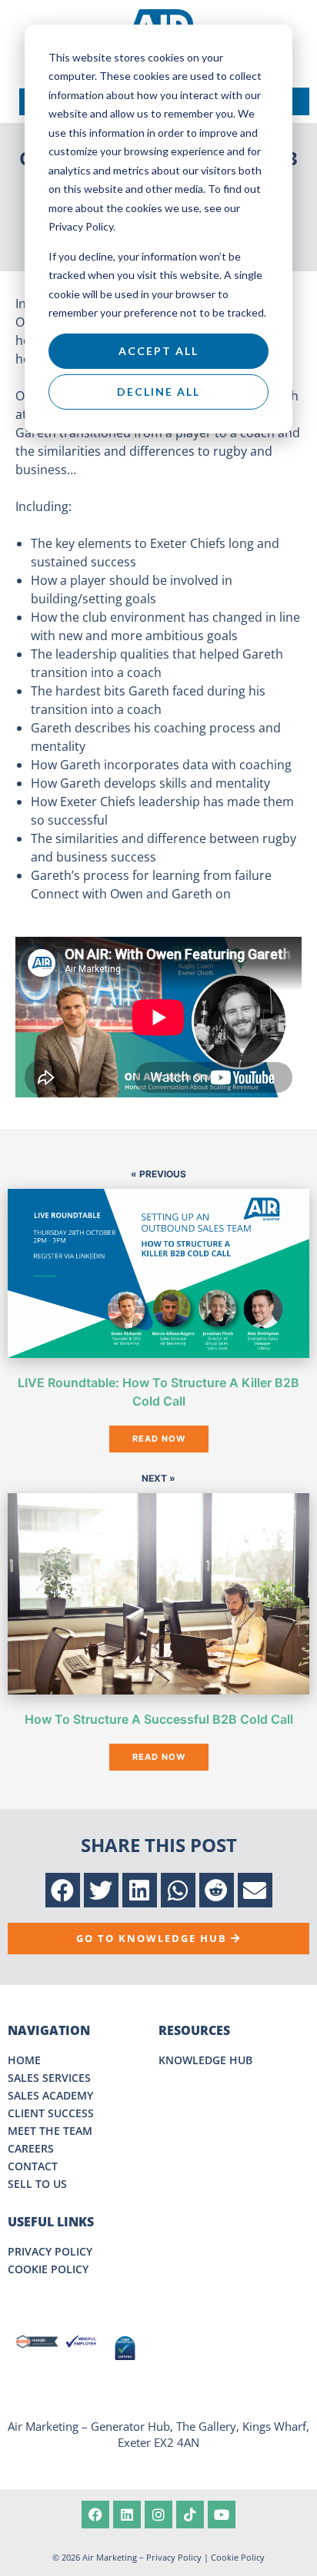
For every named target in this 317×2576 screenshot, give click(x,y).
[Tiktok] (190, 2515)
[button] (63, 1890)
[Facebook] (95, 2515)
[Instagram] (158, 2515)
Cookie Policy (238, 2557)
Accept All (158, 351)
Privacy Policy (174, 2557)
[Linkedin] (127, 2515)
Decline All (158, 392)
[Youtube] (222, 2515)
